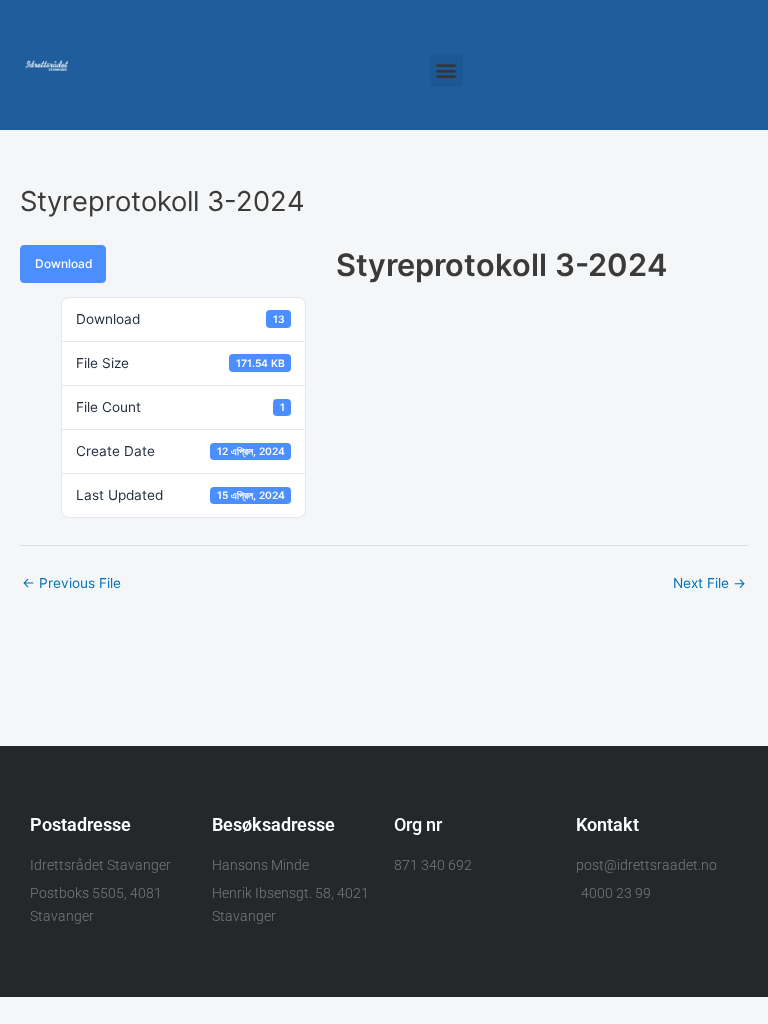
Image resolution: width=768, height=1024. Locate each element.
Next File (709, 583)
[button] (446, 70)
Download (63, 263)
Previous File (71, 583)
